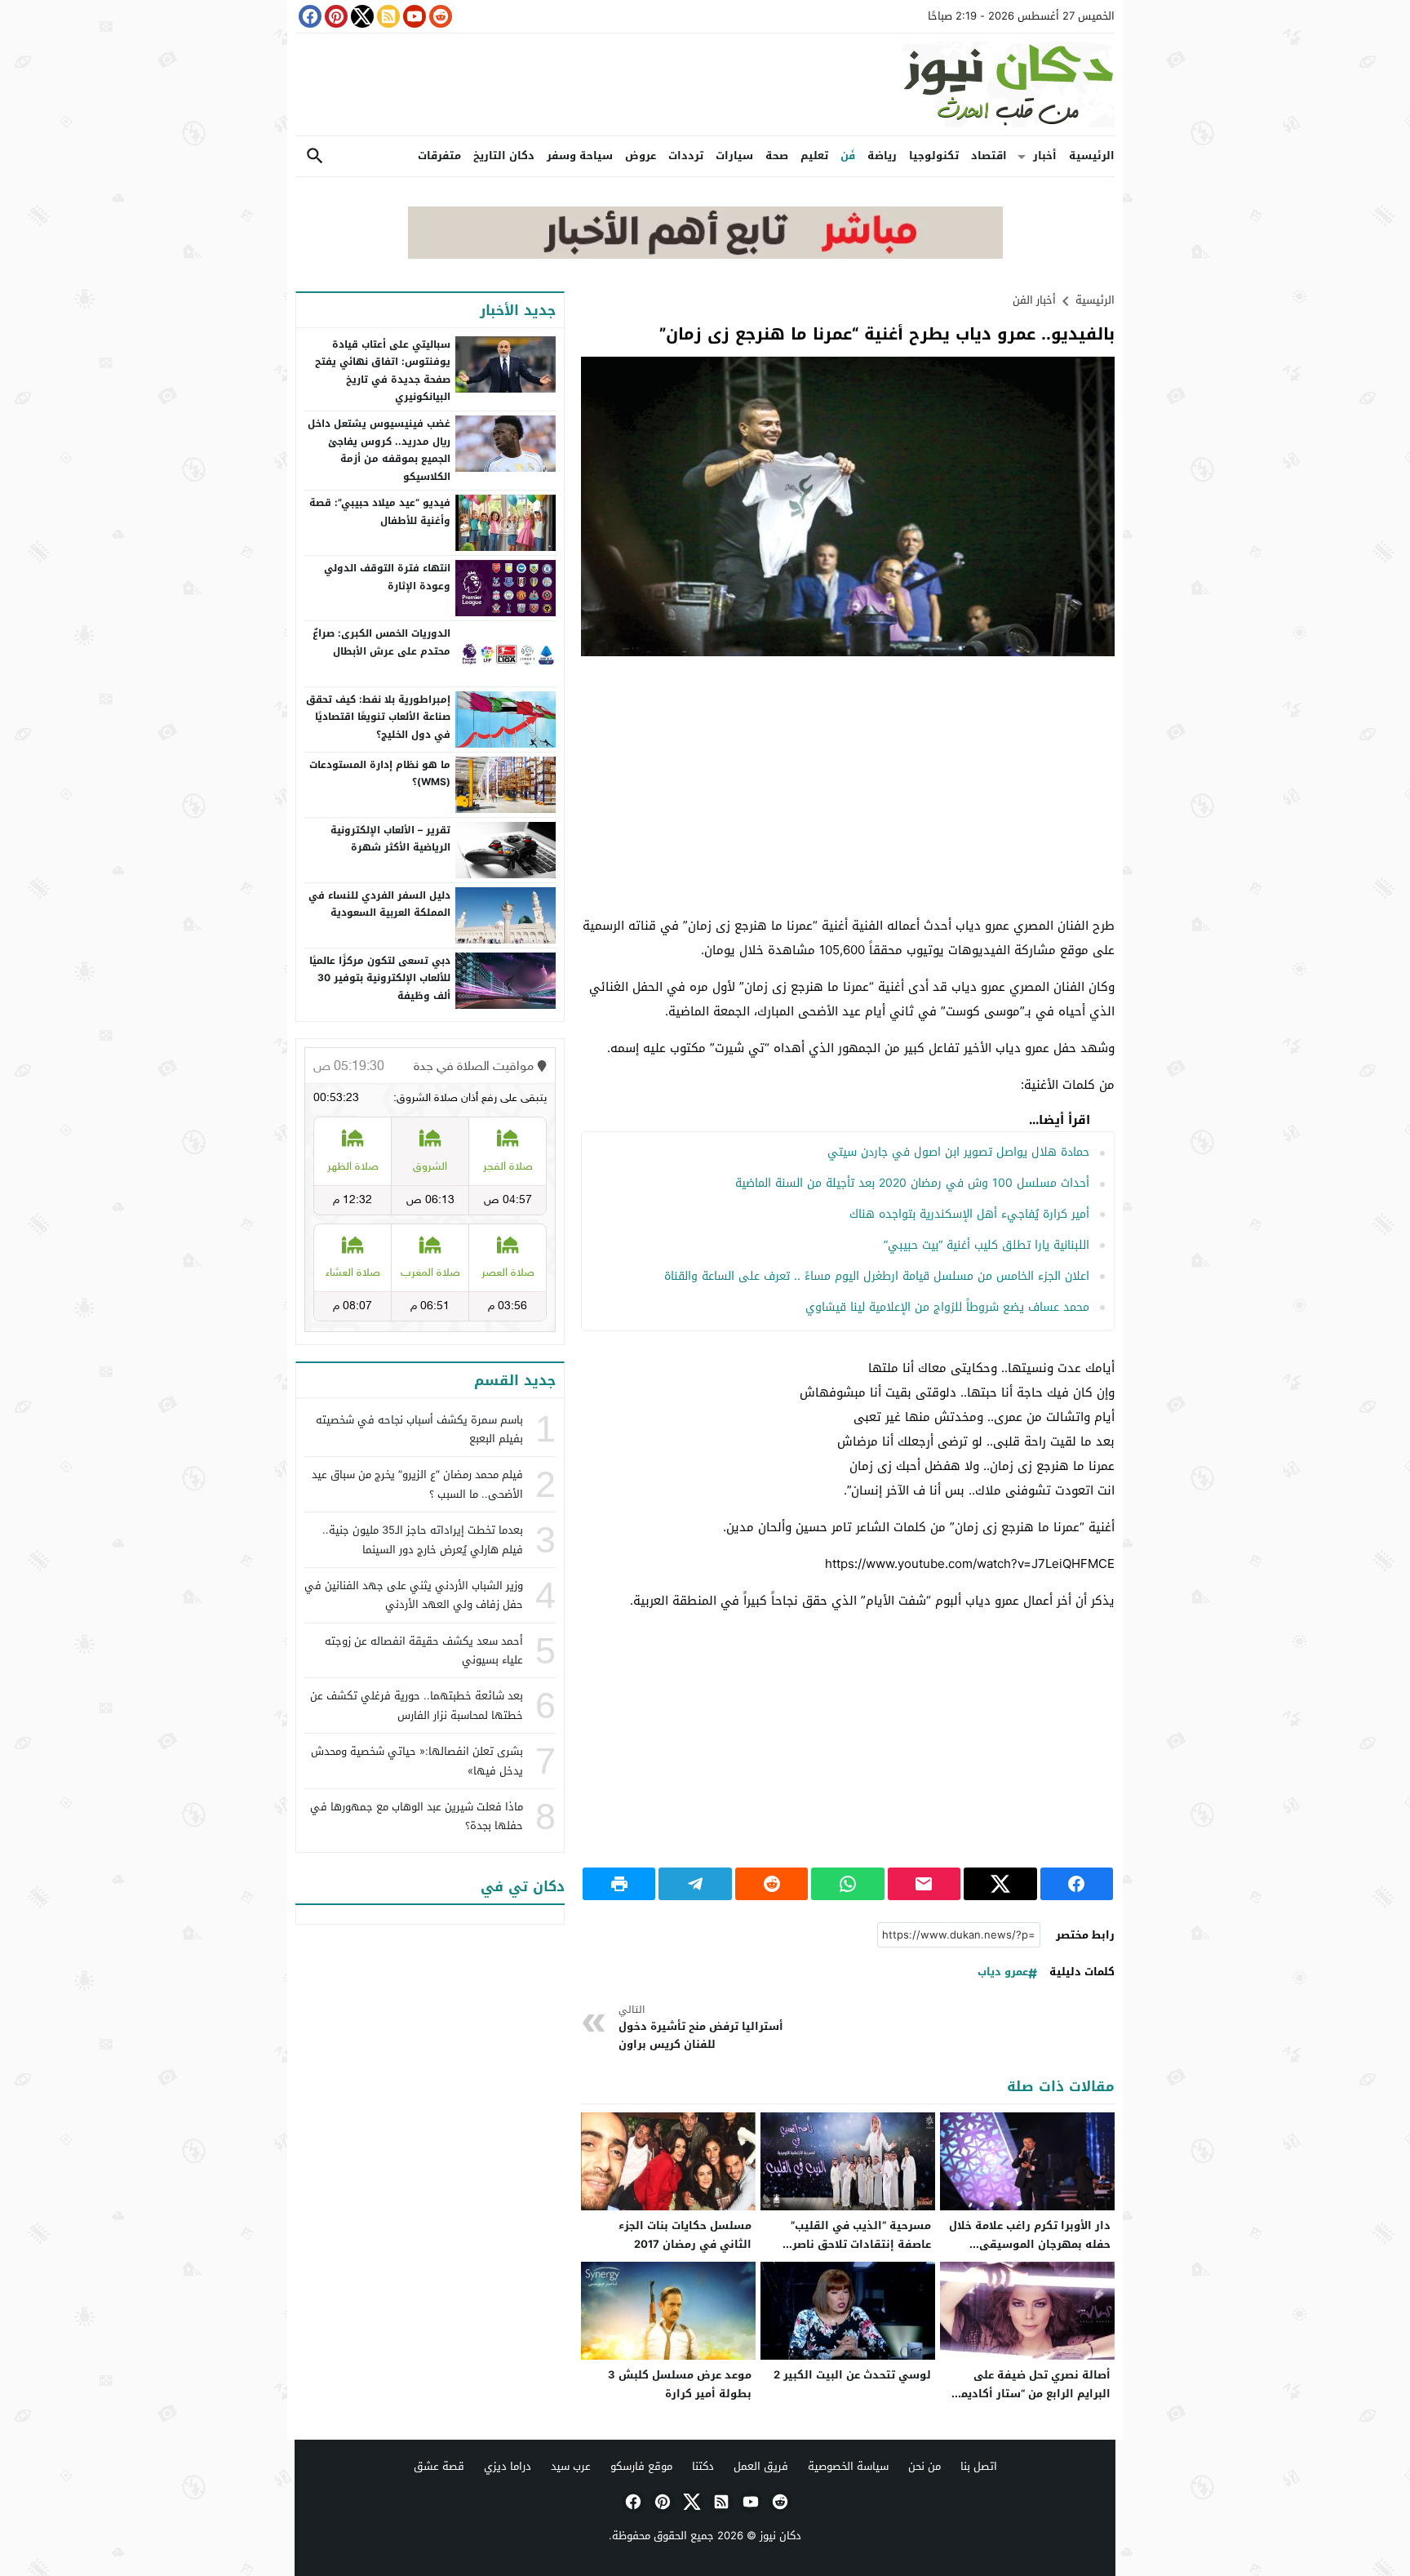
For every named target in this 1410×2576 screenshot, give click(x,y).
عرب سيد (571, 2466)
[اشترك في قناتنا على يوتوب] (413, 16)
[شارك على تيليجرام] (695, 1884)
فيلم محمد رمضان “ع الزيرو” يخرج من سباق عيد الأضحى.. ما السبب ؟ (417, 1484)
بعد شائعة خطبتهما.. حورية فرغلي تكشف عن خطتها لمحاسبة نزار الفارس (417, 1705)
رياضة (882, 155)
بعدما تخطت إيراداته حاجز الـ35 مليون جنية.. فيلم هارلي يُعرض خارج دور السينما (423, 1539)
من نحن (924, 2466)
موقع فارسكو (641, 2466)
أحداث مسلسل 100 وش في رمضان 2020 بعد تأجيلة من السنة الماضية (912, 1183)
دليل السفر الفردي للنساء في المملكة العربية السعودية (379, 904)
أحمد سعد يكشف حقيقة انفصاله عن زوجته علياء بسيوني (424, 1650)
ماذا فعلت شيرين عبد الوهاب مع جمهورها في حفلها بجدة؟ (417, 1816)
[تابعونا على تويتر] (361, 16)
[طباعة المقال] (619, 1884)
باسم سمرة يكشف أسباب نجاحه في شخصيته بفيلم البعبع (419, 1429)
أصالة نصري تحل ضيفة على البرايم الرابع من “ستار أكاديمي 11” (1031, 2394)
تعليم (814, 155)
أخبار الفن (1034, 300)
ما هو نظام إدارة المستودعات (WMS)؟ (380, 774)
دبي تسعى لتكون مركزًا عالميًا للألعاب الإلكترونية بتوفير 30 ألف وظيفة (380, 978)
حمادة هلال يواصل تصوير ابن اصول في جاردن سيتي (958, 1152)
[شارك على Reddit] (772, 1884)
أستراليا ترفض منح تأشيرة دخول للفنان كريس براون (701, 2028)
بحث (315, 156)
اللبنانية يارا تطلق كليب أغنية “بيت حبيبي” (987, 1245)
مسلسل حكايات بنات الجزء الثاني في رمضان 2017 (685, 2235)
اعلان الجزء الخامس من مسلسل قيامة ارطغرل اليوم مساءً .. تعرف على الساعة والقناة (877, 1276)
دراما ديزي (508, 2466)
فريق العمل (761, 2466)
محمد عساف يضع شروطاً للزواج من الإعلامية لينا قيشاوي (947, 1307)
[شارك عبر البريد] (924, 1884)
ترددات (686, 155)
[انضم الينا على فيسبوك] (308, 16)
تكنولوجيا (934, 155)
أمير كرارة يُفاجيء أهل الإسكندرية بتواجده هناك (969, 1214)
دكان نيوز (780, 2536)
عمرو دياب (1003, 1972)
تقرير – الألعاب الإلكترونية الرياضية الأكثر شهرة (390, 839)
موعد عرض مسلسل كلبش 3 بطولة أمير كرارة (680, 2384)
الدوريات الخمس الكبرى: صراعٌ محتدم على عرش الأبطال (381, 642)
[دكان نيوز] (705, 84)
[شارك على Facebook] (1077, 1884)
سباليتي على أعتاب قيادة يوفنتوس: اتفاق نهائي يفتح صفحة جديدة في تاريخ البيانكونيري (383, 371)
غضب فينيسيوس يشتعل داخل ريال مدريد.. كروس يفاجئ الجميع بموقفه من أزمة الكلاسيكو (379, 450)
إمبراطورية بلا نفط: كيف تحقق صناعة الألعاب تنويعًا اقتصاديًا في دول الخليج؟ (378, 717)
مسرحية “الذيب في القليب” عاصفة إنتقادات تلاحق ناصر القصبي (861, 2244)
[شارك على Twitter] (1000, 1884)
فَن (848, 155)
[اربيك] (705, 255)
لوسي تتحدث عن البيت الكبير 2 (852, 2375)
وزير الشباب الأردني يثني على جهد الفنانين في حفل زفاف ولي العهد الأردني (414, 1595)
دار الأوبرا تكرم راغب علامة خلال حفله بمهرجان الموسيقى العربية (1030, 2244)
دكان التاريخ (504, 155)
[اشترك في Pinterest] (335, 16)
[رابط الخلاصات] (387, 16)
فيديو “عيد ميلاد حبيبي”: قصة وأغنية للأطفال (380, 512)
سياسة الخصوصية (848, 2466)
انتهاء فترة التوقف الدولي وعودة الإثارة (387, 577)
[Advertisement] (848, 787)
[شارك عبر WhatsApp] (847, 1884)
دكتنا (703, 2466)
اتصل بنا (979, 2466)
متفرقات (439, 155)
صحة (777, 155)
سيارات (734, 155)
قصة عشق (439, 2466)
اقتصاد (989, 155)
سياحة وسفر (580, 155)
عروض (641, 155)
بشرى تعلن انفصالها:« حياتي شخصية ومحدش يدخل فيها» (417, 1761)
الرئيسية (1092, 155)
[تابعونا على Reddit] (439, 16)
